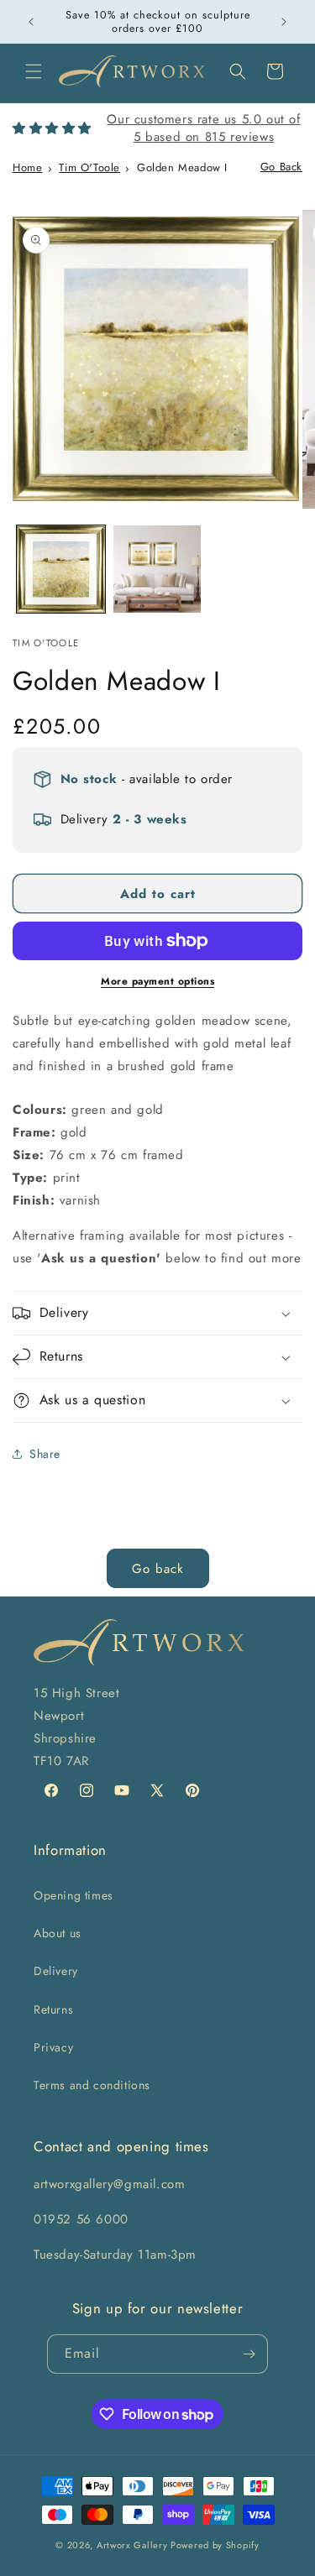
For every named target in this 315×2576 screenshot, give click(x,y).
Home (27, 167)
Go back (158, 1569)
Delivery (56, 1971)
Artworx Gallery (132, 2545)
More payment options (157, 981)
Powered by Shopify (215, 2545)
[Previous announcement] (31, 22)
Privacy (53, 2047)
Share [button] (45, 1454)
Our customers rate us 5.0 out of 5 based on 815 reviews (203, 128)
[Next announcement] (284, 22)
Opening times (73, 1895)
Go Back (281, 167)
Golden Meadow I (182, 167)
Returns (53, 2009)
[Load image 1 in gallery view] (61, 570)
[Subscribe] (249, 2354)
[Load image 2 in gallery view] (157, 570)
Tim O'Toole (89, 167)
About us (58, 1933)
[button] (34, 71)
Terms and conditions (92, 2085)
